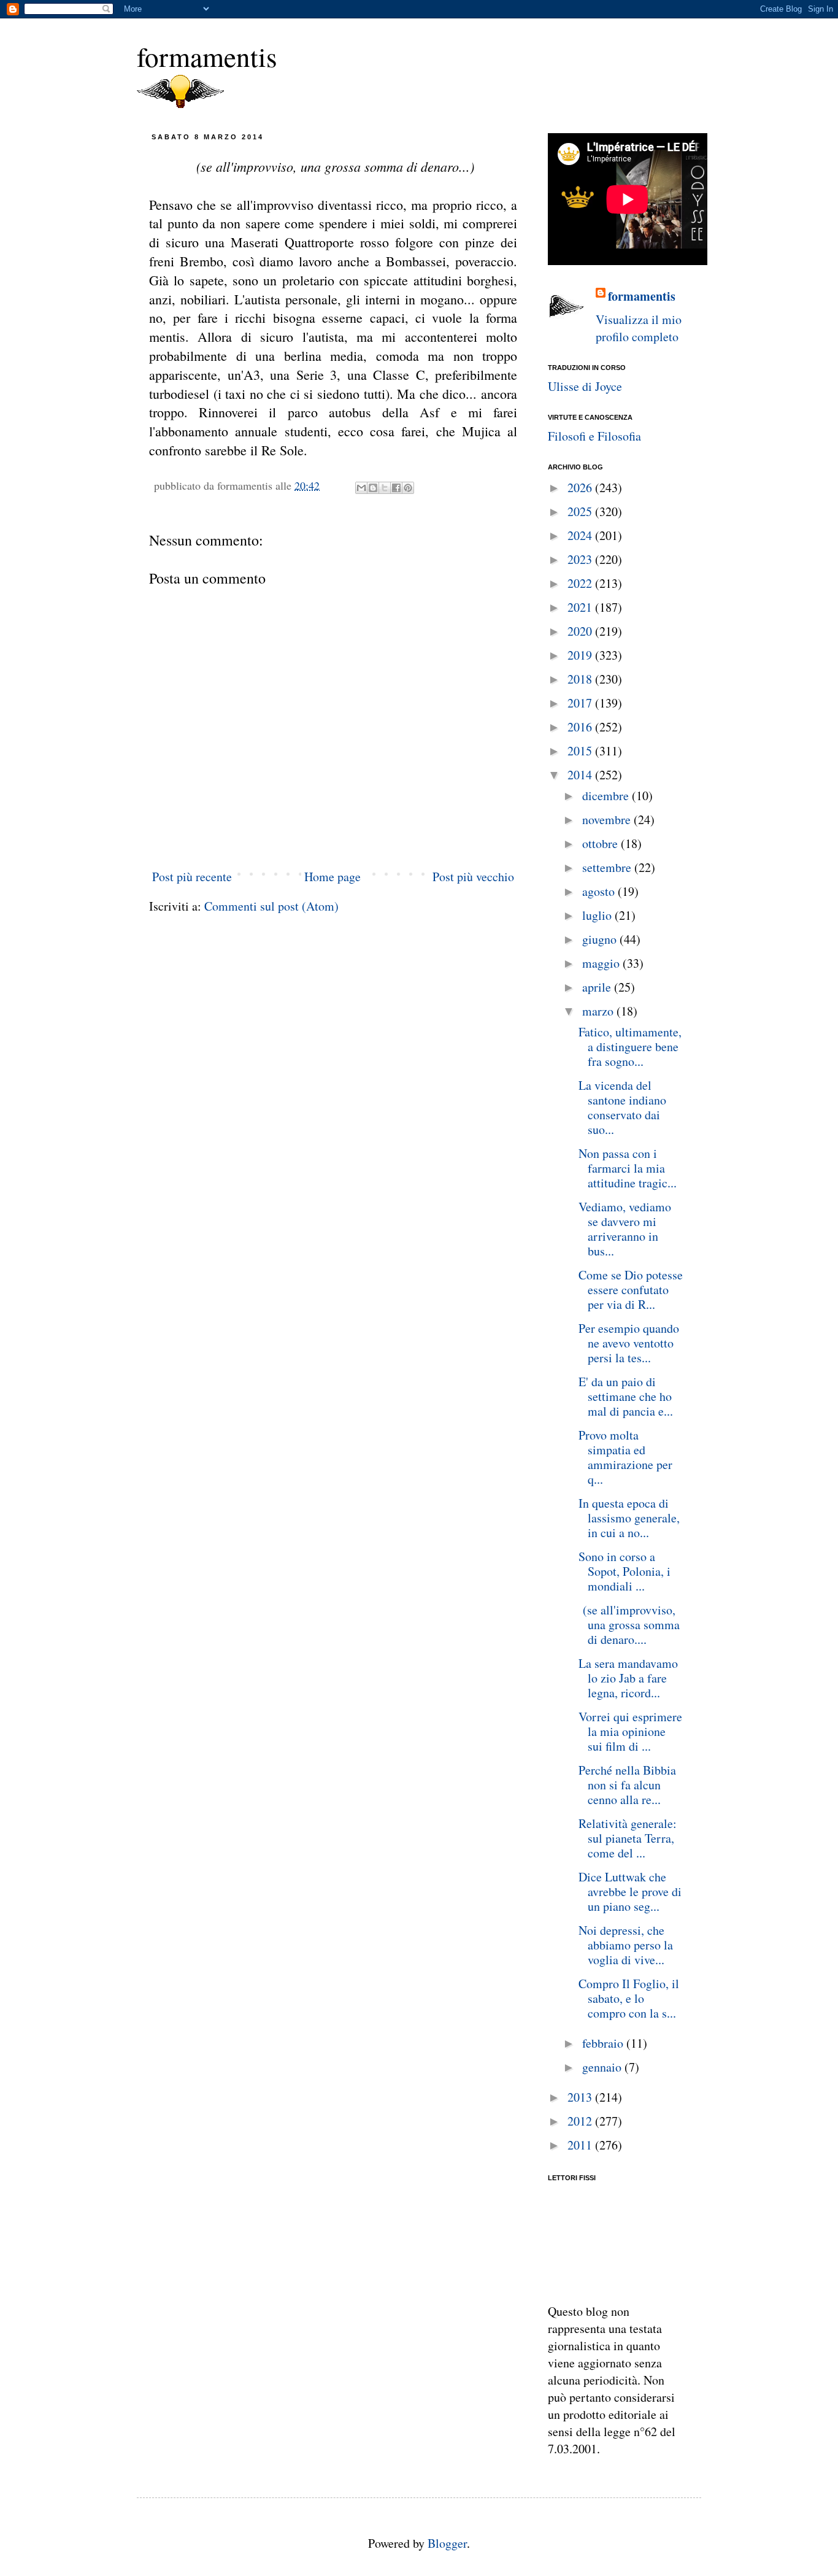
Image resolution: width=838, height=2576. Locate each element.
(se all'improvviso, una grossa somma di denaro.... (629, 1625)
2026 (581, 488)
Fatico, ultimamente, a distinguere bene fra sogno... (630, 1047)
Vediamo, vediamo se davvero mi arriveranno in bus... (625, 1229)
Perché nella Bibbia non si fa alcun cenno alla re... (627, 1785)
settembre (608, 867)
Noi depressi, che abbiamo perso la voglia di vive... (626, 1945)
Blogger (447, 2543)
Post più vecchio (473, 877)
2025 (581, 511)
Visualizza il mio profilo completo (639, 328)
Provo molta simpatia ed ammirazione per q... (625, 1457)
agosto (600, 891)
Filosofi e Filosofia (594, 436)
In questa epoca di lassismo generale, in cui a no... (629, 1518)
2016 (581, 727)
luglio (598, 915)
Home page (333, 877)
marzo (599, 1011)
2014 (581, 775)
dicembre (607, 796)
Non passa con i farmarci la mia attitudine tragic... (628, 1168)
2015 (581, 751)
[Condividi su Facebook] (396, 488)
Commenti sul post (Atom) (271, 906)
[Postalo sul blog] (373, 488)
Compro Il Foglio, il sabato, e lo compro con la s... (629, 1998)
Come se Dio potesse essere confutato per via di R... (631, 1290)
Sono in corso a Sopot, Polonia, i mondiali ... (625, 1571)
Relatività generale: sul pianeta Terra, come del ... (628, 1838)
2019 (581, 655)
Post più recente (192, 877)
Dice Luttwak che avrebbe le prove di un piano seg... (630, 1892)
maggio (602, 963)
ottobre (602, 843)
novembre (608, 819)
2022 (581, 583)
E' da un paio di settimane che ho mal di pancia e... (626, 1396)
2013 (581, 2097)
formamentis (207, 56)
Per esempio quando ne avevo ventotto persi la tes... (629, 1343)
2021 (581, 607)
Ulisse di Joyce (585, 386)
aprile (598, 987)
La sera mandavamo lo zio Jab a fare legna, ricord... (628, 1678)
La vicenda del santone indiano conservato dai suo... (622, 1107)
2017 (581, 703)
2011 (581, 2145)
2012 (581, 2121)
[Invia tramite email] (361, 488)
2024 (581, 535)
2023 (581, 559)
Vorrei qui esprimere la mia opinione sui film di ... (630, 1731)
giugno (601, 939)
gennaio (603, 2067)
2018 (581, 679)
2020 (581, 631)
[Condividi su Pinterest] (408, 488)
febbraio (604, 2043)
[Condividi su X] (385, 488)
